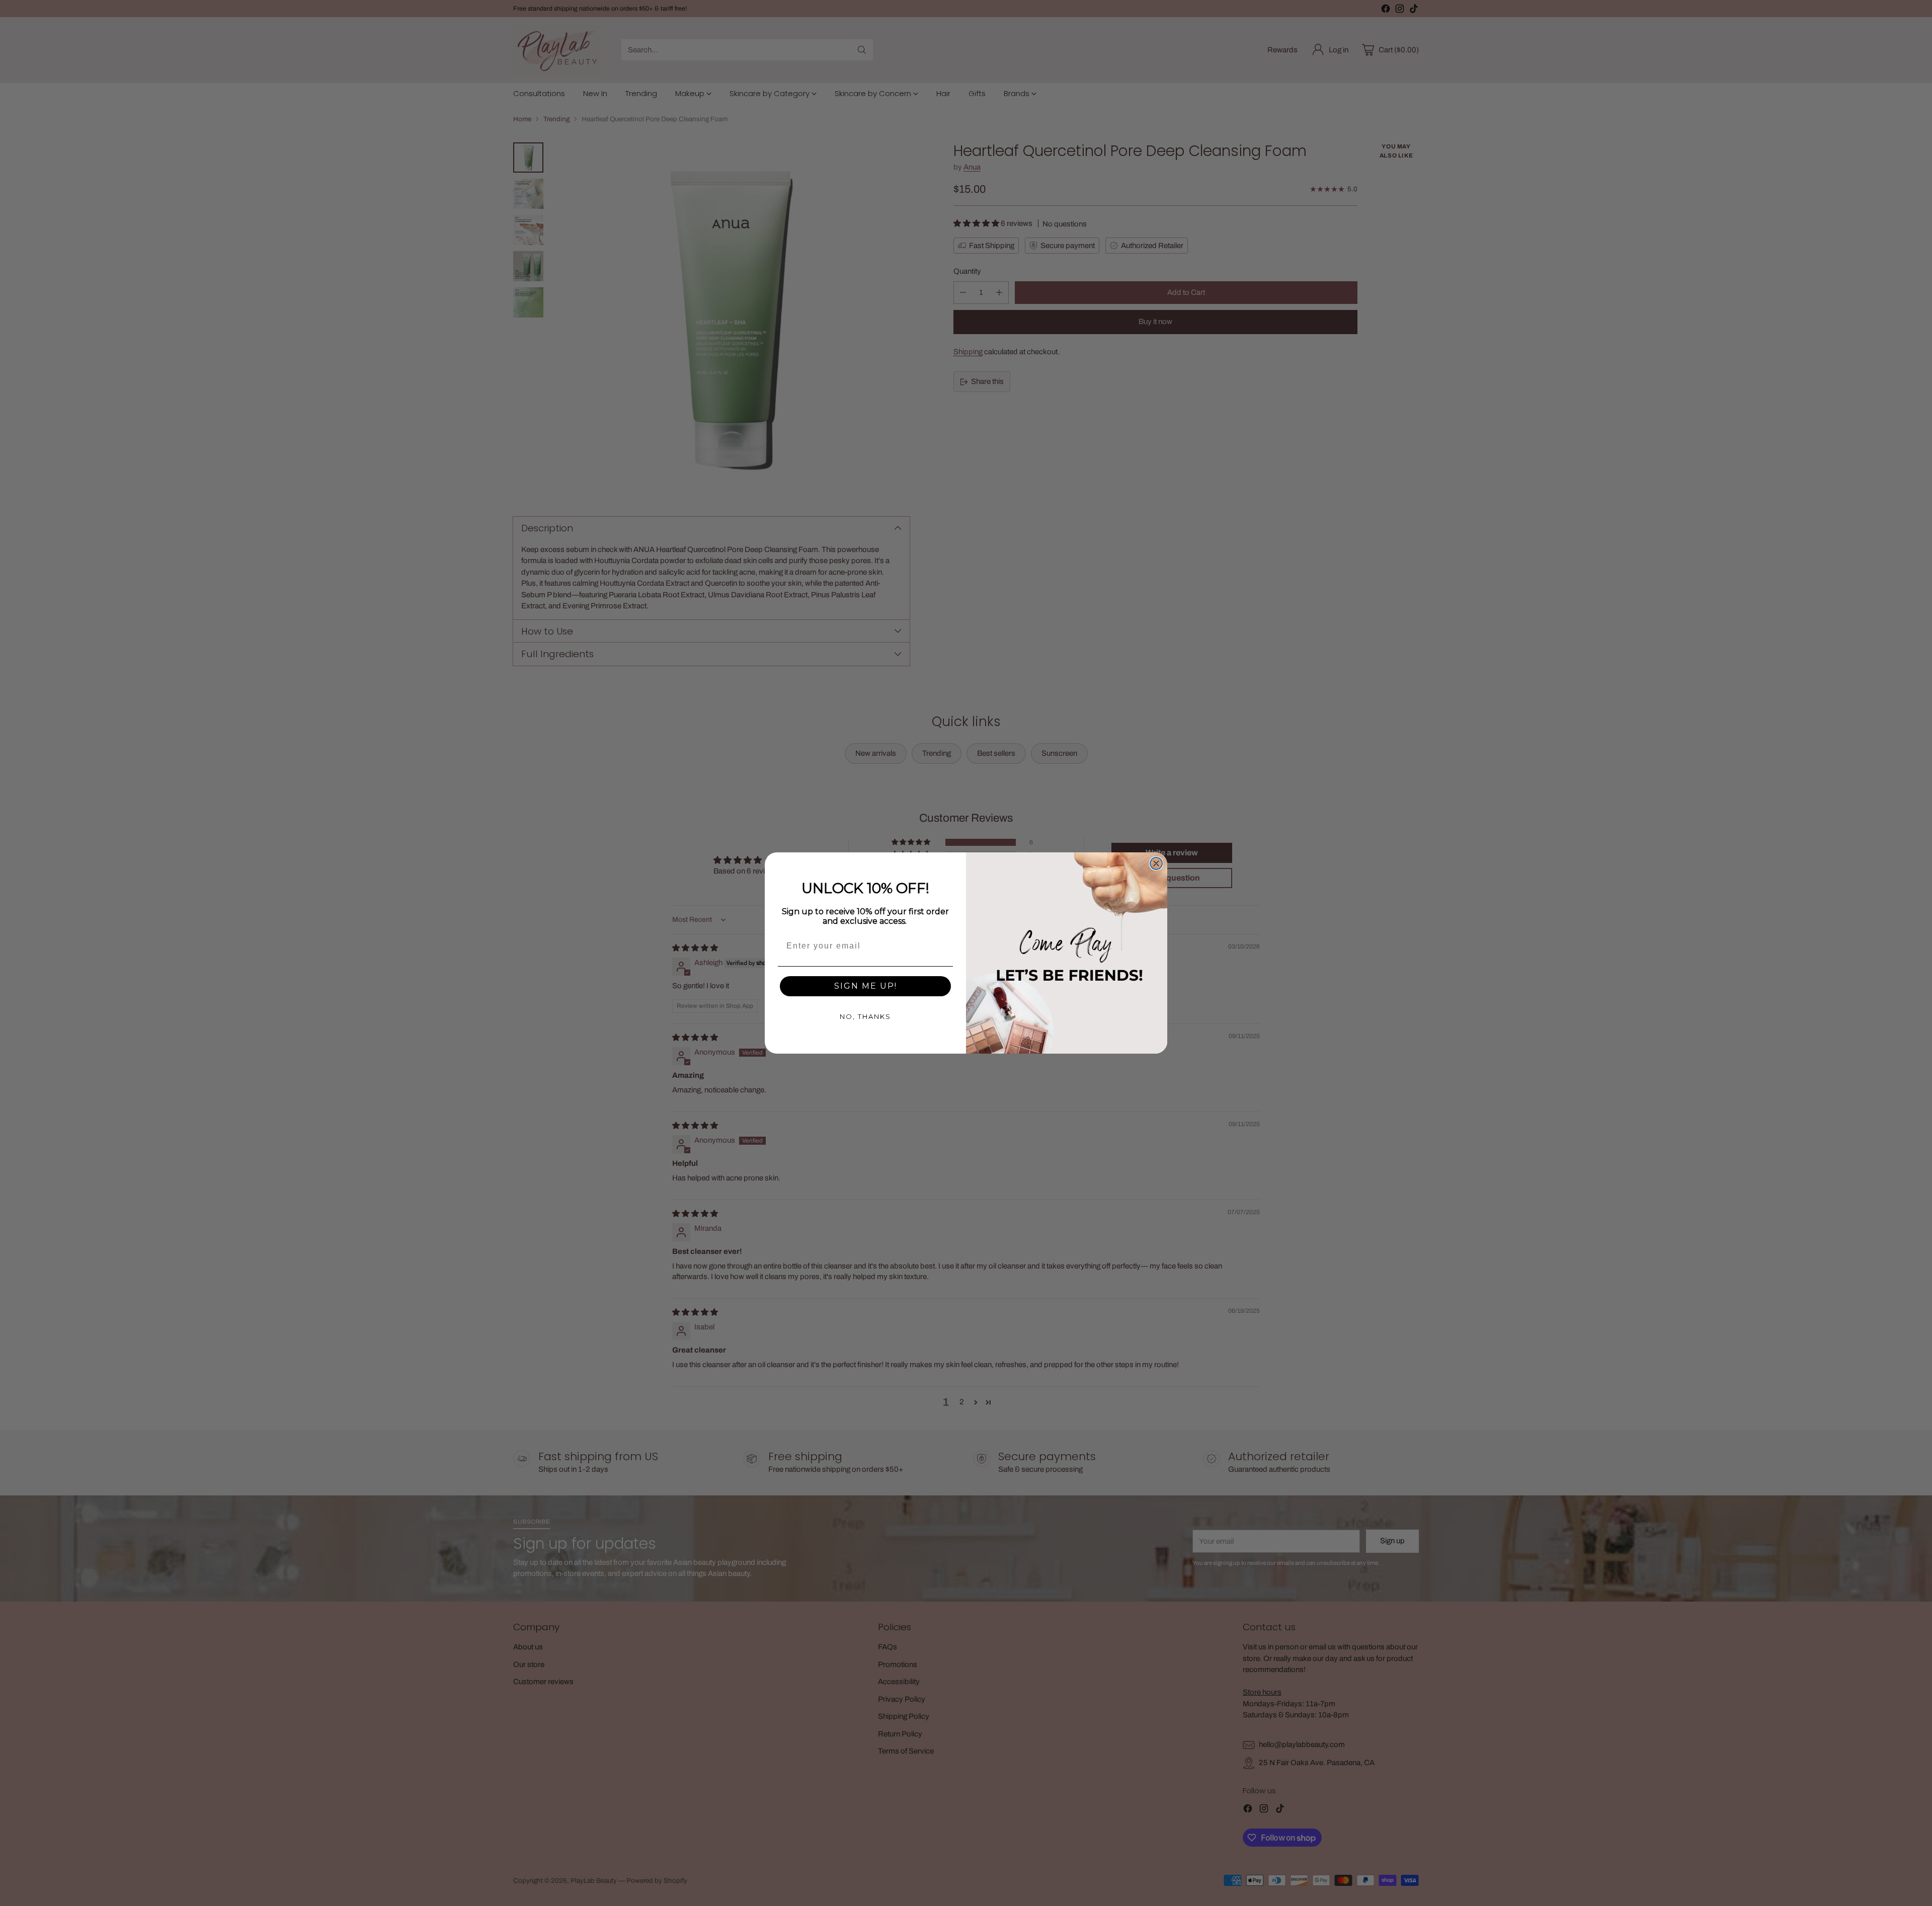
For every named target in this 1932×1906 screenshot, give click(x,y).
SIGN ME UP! (866, 986)
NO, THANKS (865, 1016)
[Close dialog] (1156, 863)
